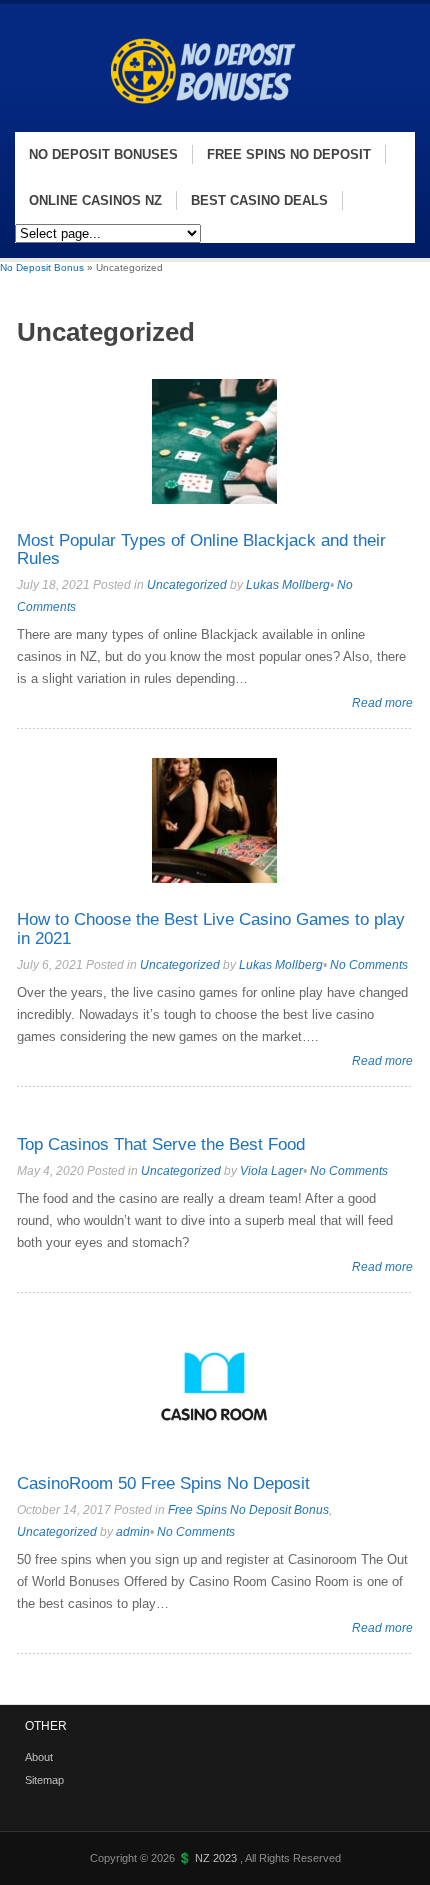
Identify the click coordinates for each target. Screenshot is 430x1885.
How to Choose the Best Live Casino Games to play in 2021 (211, 929)
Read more (382, 702)
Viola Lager (271, 1171)
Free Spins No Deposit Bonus (248, 1510)
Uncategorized (187, 585)
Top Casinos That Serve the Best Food (161, 1144)
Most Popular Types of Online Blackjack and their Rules (201, 550)
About (39, 1757)
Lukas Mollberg (288, 585)
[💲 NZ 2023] (211, 121)
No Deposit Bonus (42, 267)
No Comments (369, 965)
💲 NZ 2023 (209, 1858)
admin (133, 1532)
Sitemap (44, 1780)
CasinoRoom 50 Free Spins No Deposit (163, 1483)
